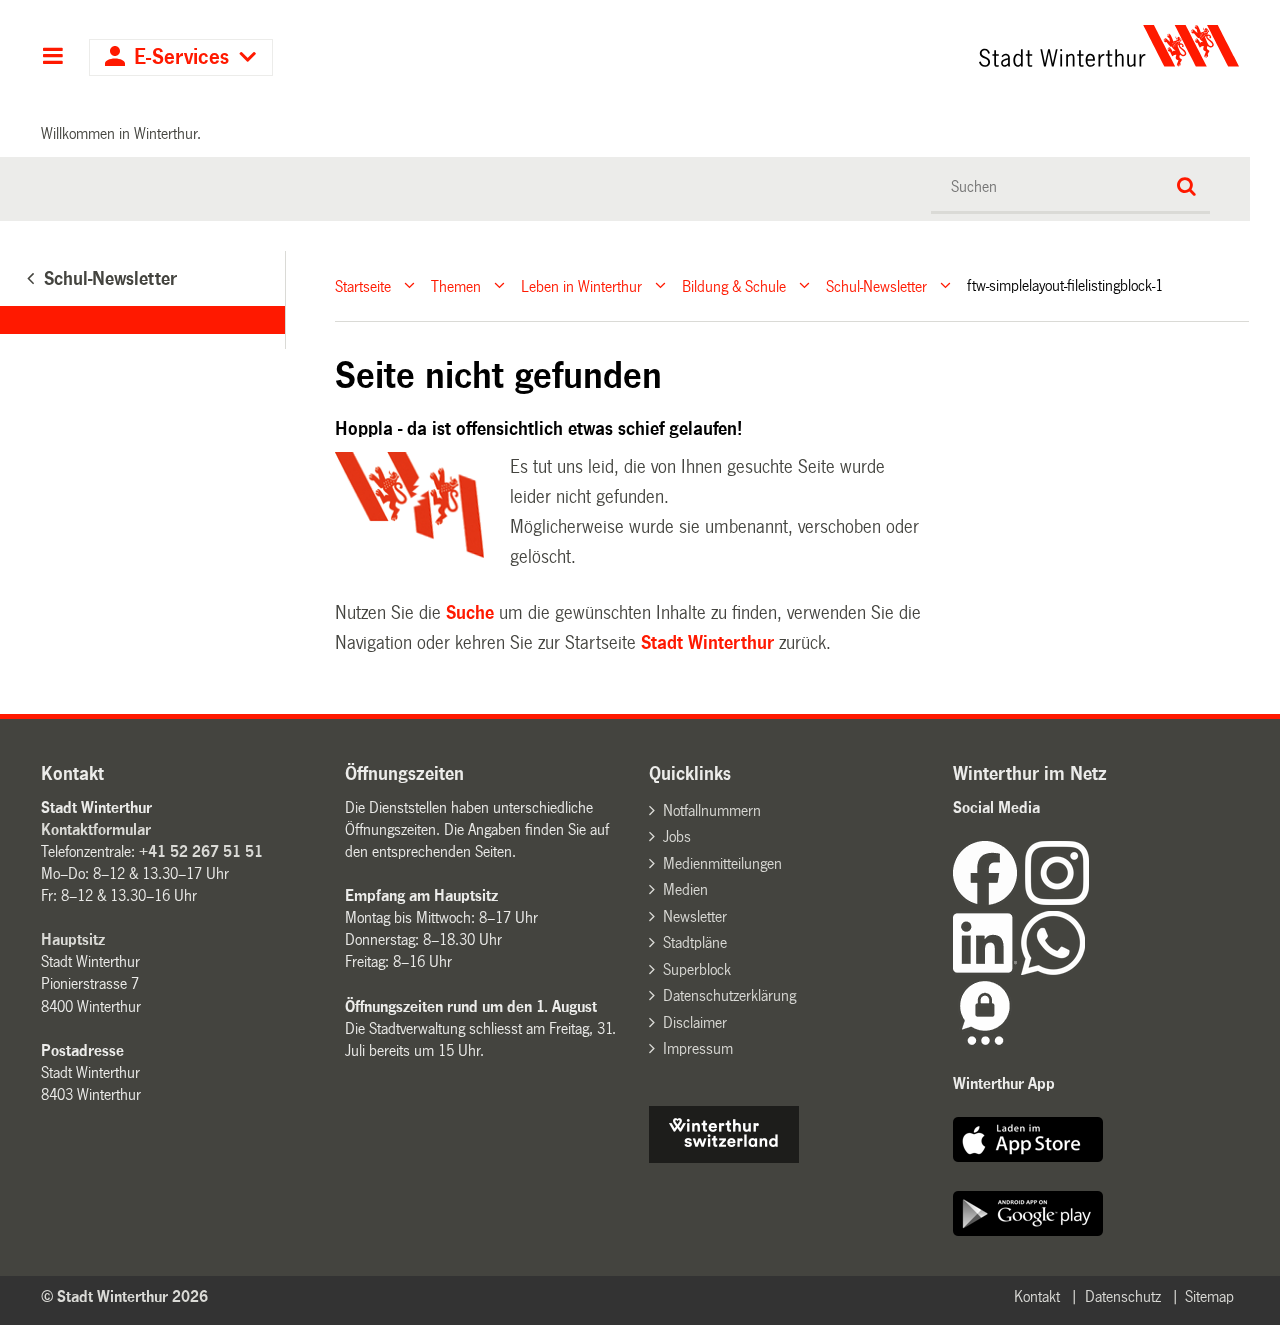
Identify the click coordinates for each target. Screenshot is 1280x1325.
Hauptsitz (73, 939)
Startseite (363, 285)
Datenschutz (1123, 1296)
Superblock (697, 969)
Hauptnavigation (52, 58)
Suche (470, 613)
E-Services (181, 57)
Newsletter (695, 916)
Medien (685, 889)
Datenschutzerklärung (729, 995)
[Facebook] (989, 899)
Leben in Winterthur (581, 285)
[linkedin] (987, 969)
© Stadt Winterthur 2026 (124, 1296)
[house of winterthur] (724, 1157)
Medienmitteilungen (722, 863)
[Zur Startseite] (922, 46)
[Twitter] (1091, 899)
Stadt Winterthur (707, 643)
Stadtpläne (695, 942)
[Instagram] (1057, 899)
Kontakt (1037, 1296)
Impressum (698, 1048)
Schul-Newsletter (876, 285)
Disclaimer (695, 1022)
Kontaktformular (96, 829)
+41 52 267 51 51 (201, 851)
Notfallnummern (712, 810)
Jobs (677, 836)
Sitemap (1209, 1296)
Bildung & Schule (734, 285)
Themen (456, 285)
